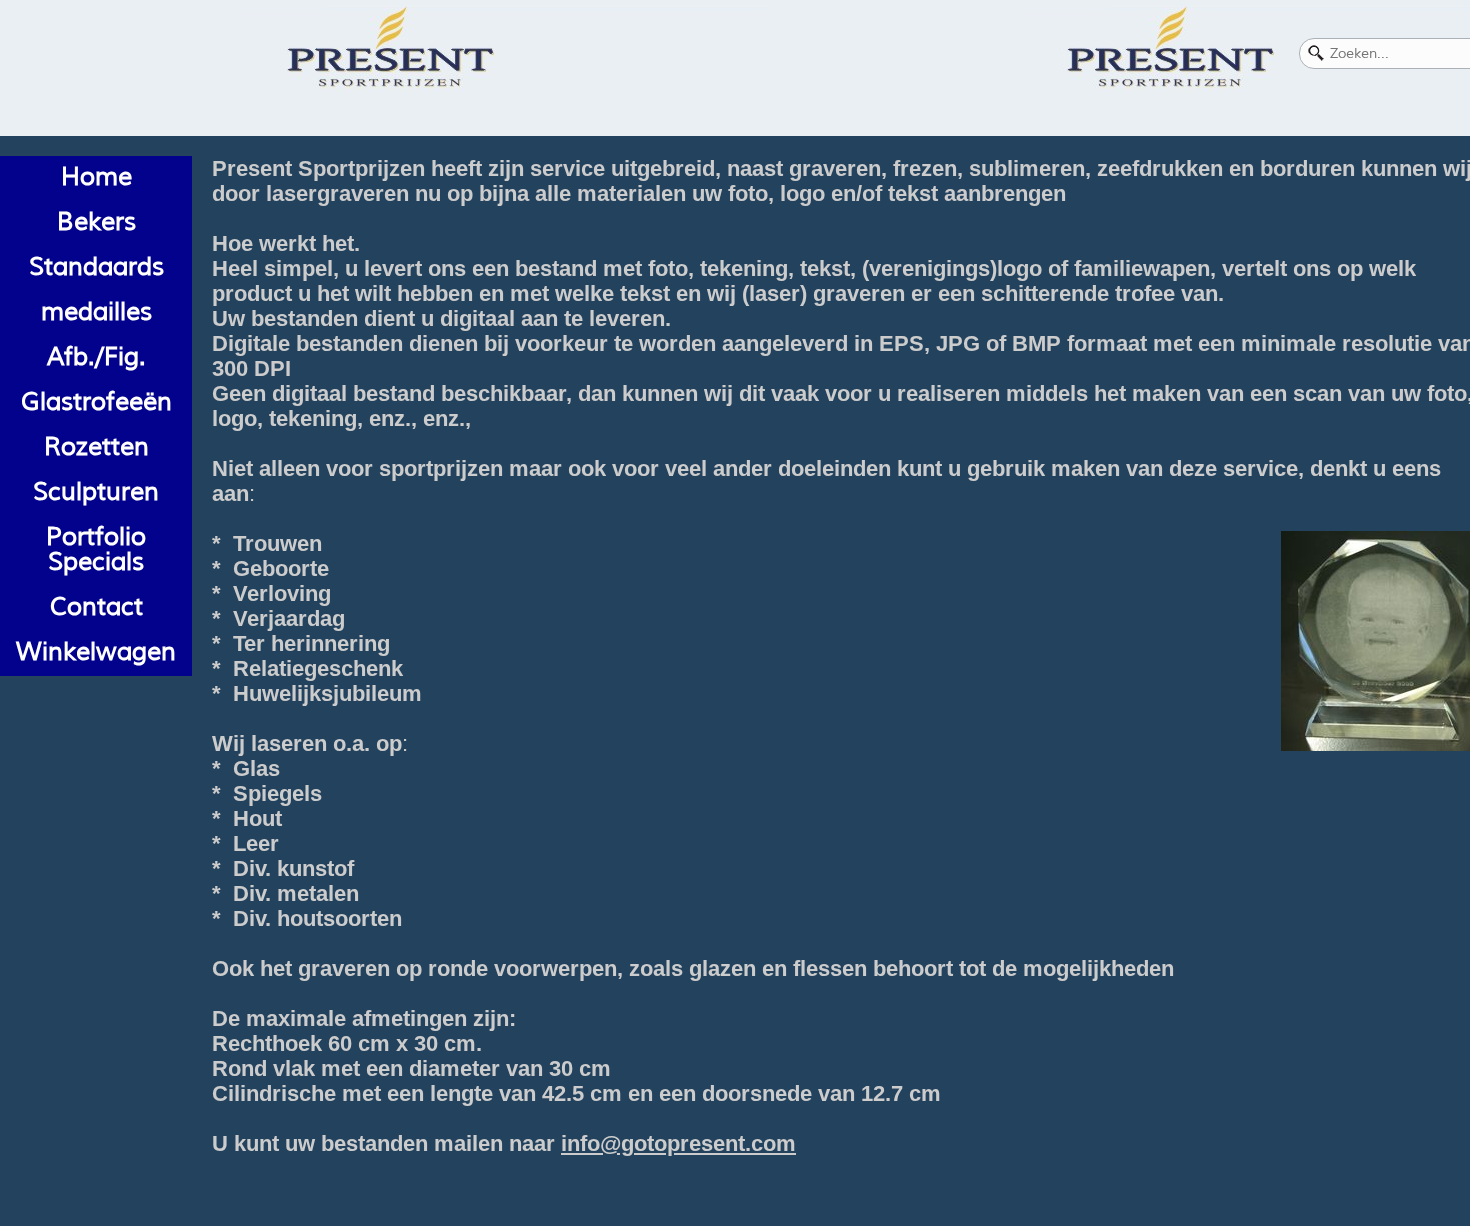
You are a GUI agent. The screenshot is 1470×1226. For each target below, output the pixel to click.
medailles (96, 312)
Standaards (96, 267)
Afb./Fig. (96, 357)
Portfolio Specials (96, 549)
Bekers (96, 222)
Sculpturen (96, 492)
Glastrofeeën (96, 402)
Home (96, 177)
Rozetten (96, 447)
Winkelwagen (96, 652)
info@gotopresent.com (678, 1143)
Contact (96, 607)
